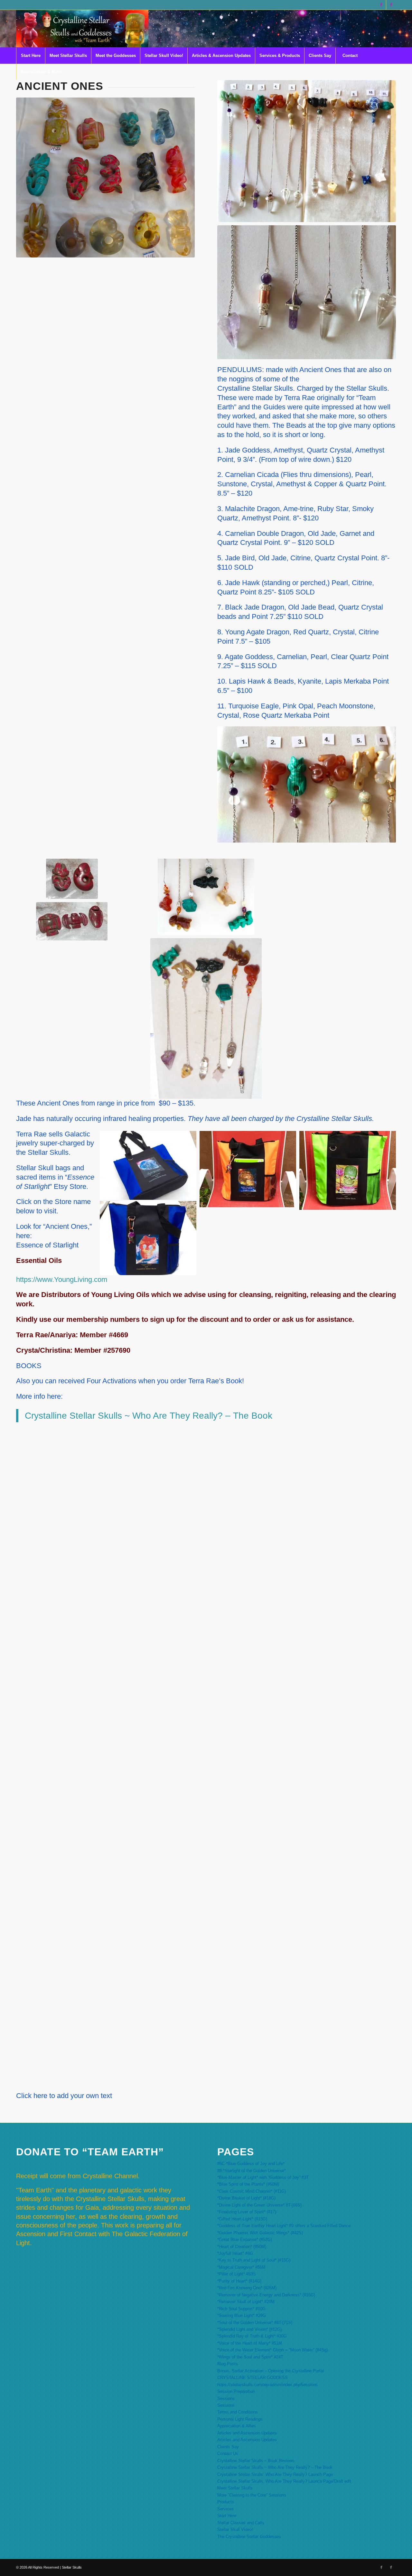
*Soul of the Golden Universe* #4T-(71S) (255, 2323)
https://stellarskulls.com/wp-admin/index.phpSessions (267, 2385)
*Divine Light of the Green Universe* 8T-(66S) (259, 2205)
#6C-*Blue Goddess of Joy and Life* (251, 2164)
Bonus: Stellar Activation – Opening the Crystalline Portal (271, 2371)
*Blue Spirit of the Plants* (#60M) (248, 2184)
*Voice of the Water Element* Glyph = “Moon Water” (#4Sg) (272, 2350)
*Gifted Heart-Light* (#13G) (242, 2219)
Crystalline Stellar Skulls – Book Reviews (256, 2461)
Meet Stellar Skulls (235, 2488)
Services (225, 2509)
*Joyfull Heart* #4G (235, 2253)
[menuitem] (31, 56)
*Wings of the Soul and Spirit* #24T (250, 2357)
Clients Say (228, 2447)
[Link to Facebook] (381, 5)
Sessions (226, 2399)
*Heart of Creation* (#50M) (242, 2247)
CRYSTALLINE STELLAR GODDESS (253, 2378)
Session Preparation (236, 2391)
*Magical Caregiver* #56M (241, 2267)
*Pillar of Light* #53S (237, 2274)
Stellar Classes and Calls (241, 2523)
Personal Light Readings (240, 2419)
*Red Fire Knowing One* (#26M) (247, 2288)
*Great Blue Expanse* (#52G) (245, 2240)
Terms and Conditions (238, 2412)
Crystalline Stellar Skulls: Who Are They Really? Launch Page (275, 2474)
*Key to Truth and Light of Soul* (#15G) (254, 2260)
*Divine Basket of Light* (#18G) (246, 2198)
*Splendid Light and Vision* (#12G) (249, 2329)
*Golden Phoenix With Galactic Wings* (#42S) (260, 2233)
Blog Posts (228, 2364)
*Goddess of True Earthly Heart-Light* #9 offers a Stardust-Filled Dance (284, 2226)
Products (226, 2502)
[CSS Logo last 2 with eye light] (82, 29)
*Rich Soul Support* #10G (241, 2309)
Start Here (227, 2516)
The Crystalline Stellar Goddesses (249, 2537)
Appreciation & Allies (237, 2426)
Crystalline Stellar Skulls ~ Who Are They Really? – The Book (149, 1416)
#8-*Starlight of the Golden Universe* (252, 2171)
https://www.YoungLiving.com (62, 1279)
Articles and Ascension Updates (247, 2433)
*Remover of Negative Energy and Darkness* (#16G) (266, 2295)
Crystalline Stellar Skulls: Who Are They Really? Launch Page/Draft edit (284, 2481)
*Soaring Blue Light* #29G (242, 2315)
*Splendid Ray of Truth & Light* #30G (252, 2336)
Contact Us (228, 2454)
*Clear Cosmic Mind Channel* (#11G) (252, 2191)
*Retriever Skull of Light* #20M (246, 2302)
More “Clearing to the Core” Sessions (252, 2495)
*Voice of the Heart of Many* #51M (250, 2343)
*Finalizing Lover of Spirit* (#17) (247, 2212)
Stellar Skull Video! (235, 2529)
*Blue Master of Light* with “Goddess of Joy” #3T (263, 2177)
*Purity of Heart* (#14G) (239, 2281)
